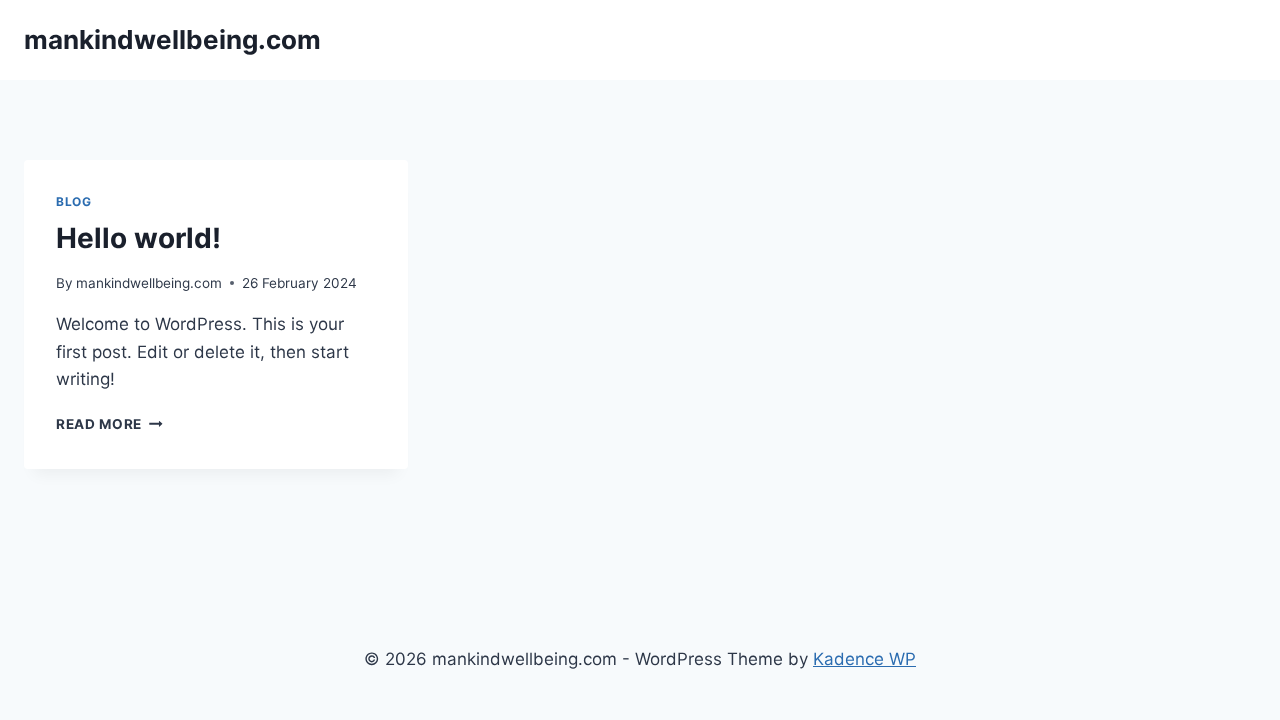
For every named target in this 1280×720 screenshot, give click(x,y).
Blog (73, 201)
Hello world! (138, 238)
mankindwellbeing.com (149, 283)
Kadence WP (864, 659)
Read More (109, 424)
